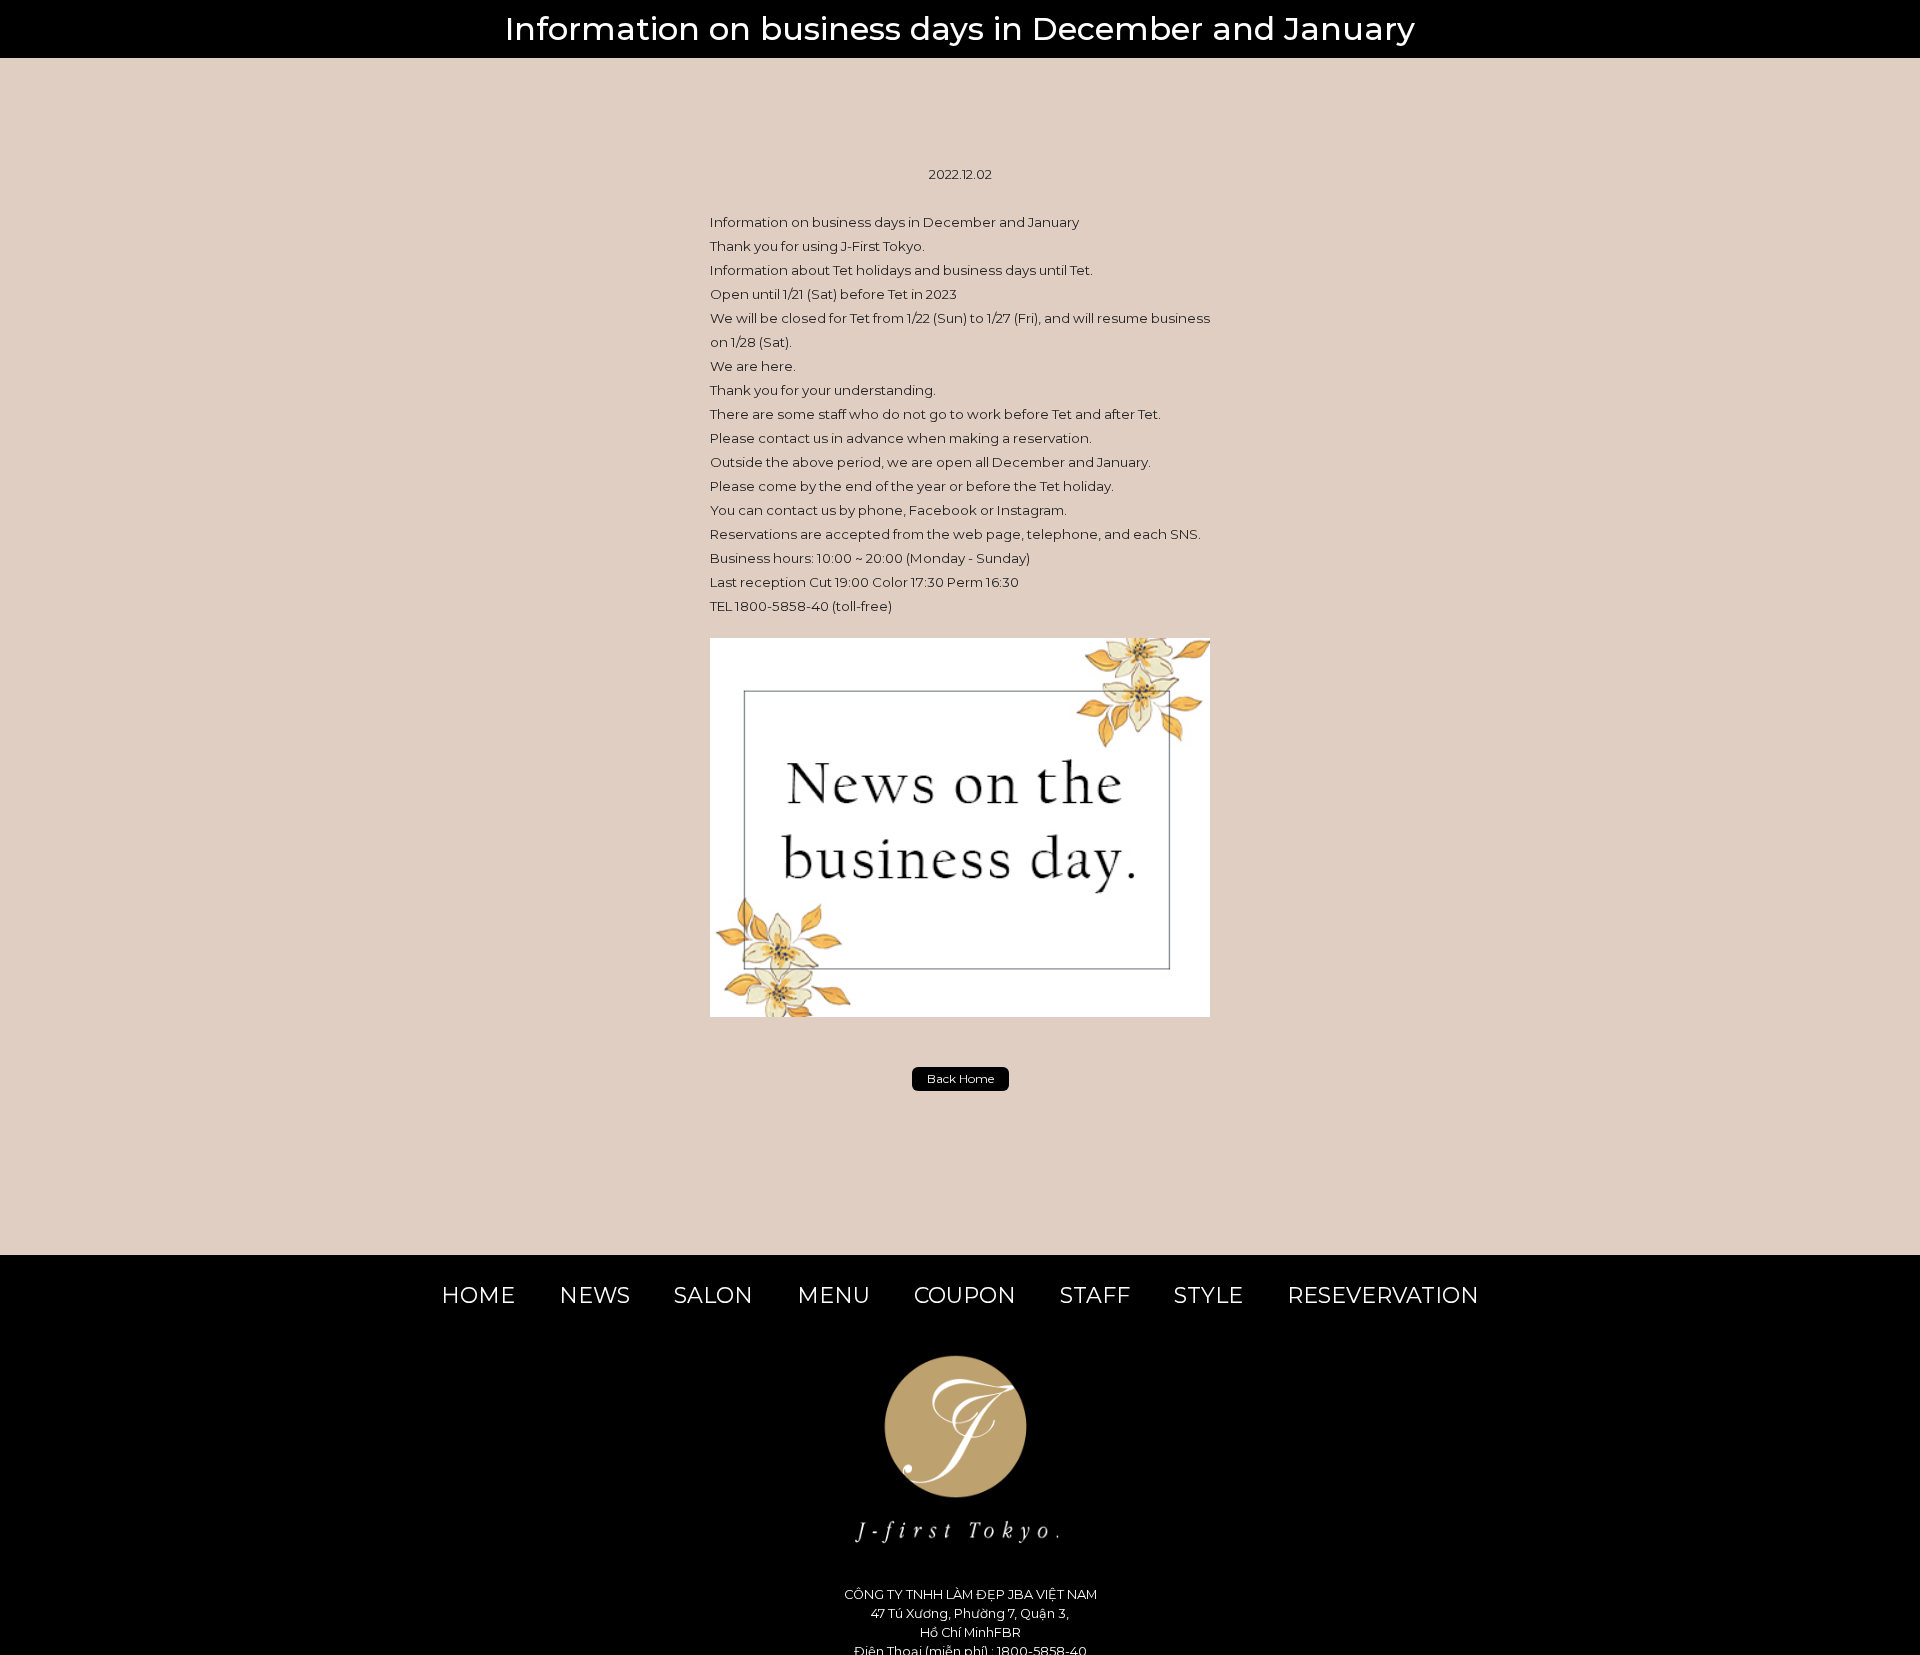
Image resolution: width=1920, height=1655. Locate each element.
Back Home (960, 1078)
